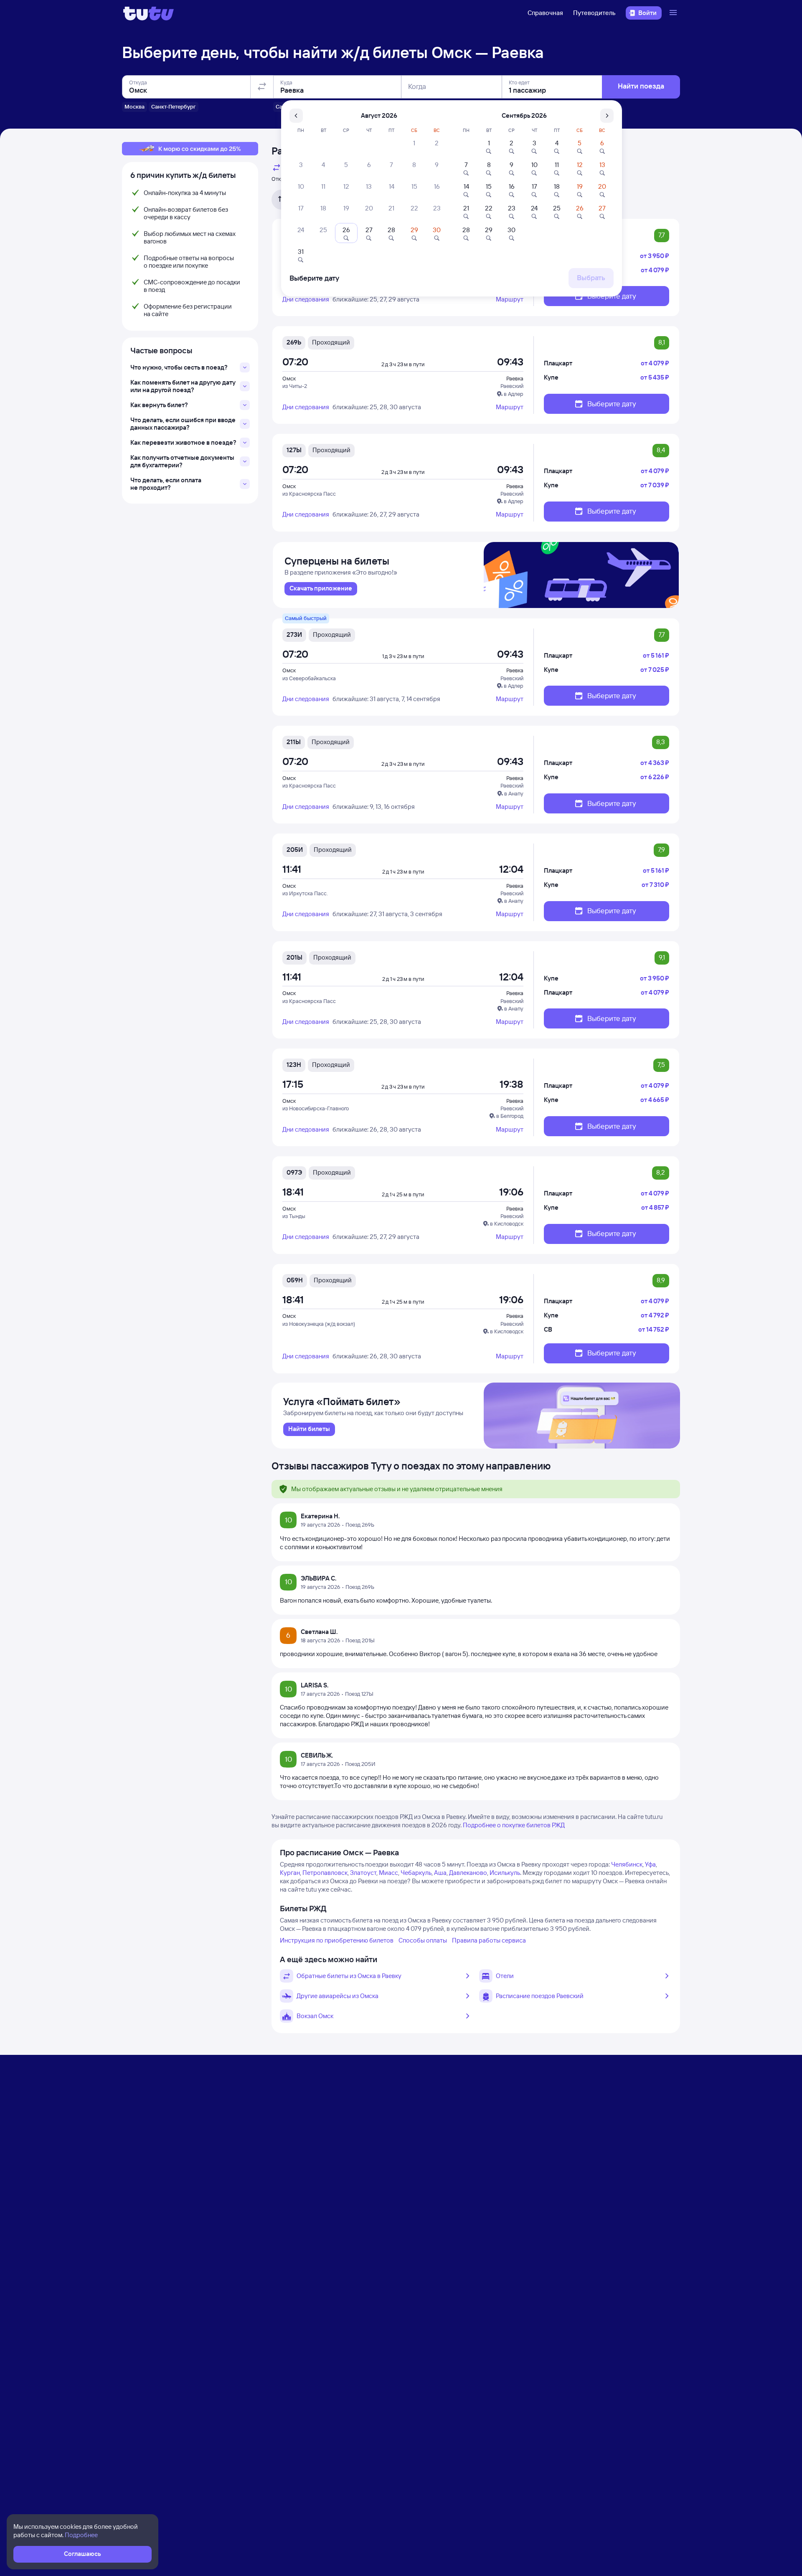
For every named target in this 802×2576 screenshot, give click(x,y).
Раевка (515, 378)
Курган (290, 1873)
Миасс (388, 1873)
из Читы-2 (295, 386)
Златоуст (363, 1873)
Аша (440, 1873)
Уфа (650, 1864)
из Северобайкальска (309, 678)
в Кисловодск (507, 1223)
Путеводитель (594, 13)
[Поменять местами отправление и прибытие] (262, 87)
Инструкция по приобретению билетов (337, 1940)
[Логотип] (148, 13)
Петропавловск (325, 1873)
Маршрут (510, 299)
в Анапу (514, 793)
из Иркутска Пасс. (305, 893)
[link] (321, 589)
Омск (289, 378)
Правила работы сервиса (489, 1940)
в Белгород (510, 1116)
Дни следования (306, 299)
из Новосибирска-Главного (316, 1108)
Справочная (545, 13)
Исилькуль (505, 1873)
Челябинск (627, 1864)
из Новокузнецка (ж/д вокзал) (319, 1324)
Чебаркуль (416, 1873)
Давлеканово (468, 1873)
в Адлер (514, 394)
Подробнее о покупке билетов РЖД (514, 1825)
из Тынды (294, 1216)
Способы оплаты (423, 1940)
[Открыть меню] (674, 13)
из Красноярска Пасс (309, 494)
